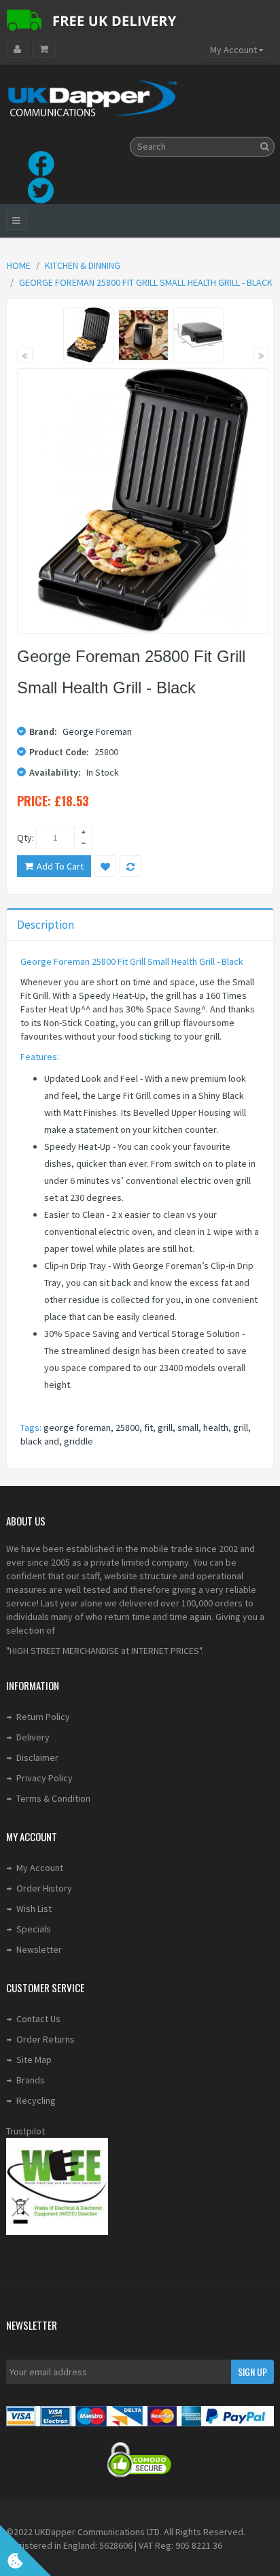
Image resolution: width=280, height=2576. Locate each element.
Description (46, 925)
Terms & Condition (53, 1798)
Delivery (33, 1737)
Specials (34, 1929)
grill (165, 1427)
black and (40, 1441)
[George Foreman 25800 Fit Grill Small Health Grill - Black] (89, 335)
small (188, 1427)
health (216, 1427)
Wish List (34, 1909)
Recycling (36, 2100)
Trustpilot (25, 2131)
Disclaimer (37, 1757)
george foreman (77, 1427)
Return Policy (43, 1717)
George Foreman (97, 731)
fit (148, 1427)
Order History (44, 1888)
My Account (40, 1868)
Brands (31, 2080)
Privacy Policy (45, 1778)
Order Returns (46, 2039)
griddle (78, 1441)
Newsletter (39, 1949)
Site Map (34, 2060)
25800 (127, 1427)
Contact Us (38, 2019)
